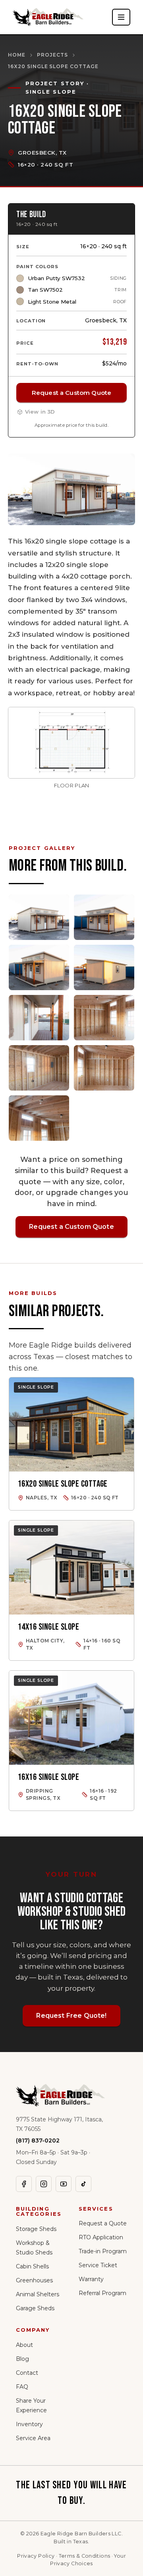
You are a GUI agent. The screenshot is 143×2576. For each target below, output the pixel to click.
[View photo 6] (104, 1018)
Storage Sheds (36, 2229)
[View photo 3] (39, 967)
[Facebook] (24, 2184)
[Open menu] (121, 17)
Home (17, 55)
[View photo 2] (104, 917)
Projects (52, 55)
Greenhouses (34, 2280)
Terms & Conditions (85, 2556)
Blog (22, 2359)
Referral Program (102, 2293)
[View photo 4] (104, 967)
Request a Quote (103, 2223)
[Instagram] (44, 2184)
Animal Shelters (38, 2294)
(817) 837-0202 (38, 2140)
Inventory (29, 2424)
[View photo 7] (39, 1068)
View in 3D (40, 412)
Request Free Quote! (71, 2016)
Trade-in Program (103, 2251)
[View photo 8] (104, 1068)
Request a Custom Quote (71, 393)
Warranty (91, 2279)
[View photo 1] (39, 917)
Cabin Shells (32, 2266)
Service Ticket (98, 2265)
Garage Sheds (35, 2308)
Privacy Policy (36, 2556)
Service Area (33, 2438)
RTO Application (101, 2237)
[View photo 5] (39, 1018)
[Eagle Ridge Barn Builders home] (48, 17)
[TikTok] (83, 2184)
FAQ (22, 2387)
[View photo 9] (39, 1118)
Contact (27, 2373)
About (24, 2345)
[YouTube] (64, 2184)
